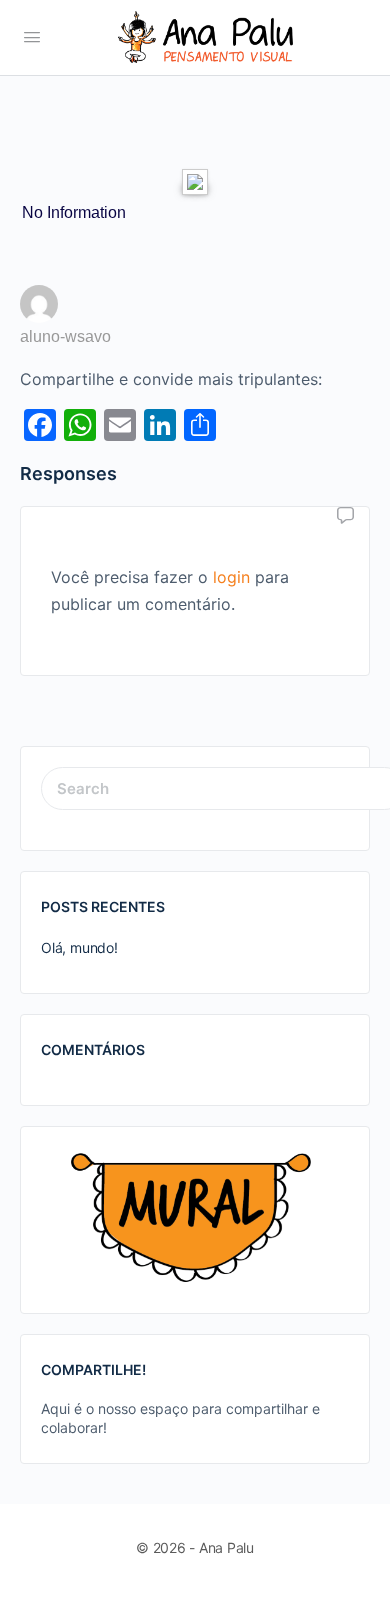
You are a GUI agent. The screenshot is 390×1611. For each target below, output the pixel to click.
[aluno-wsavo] (39, 309)
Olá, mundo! (79, 947)
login (231, 577)
